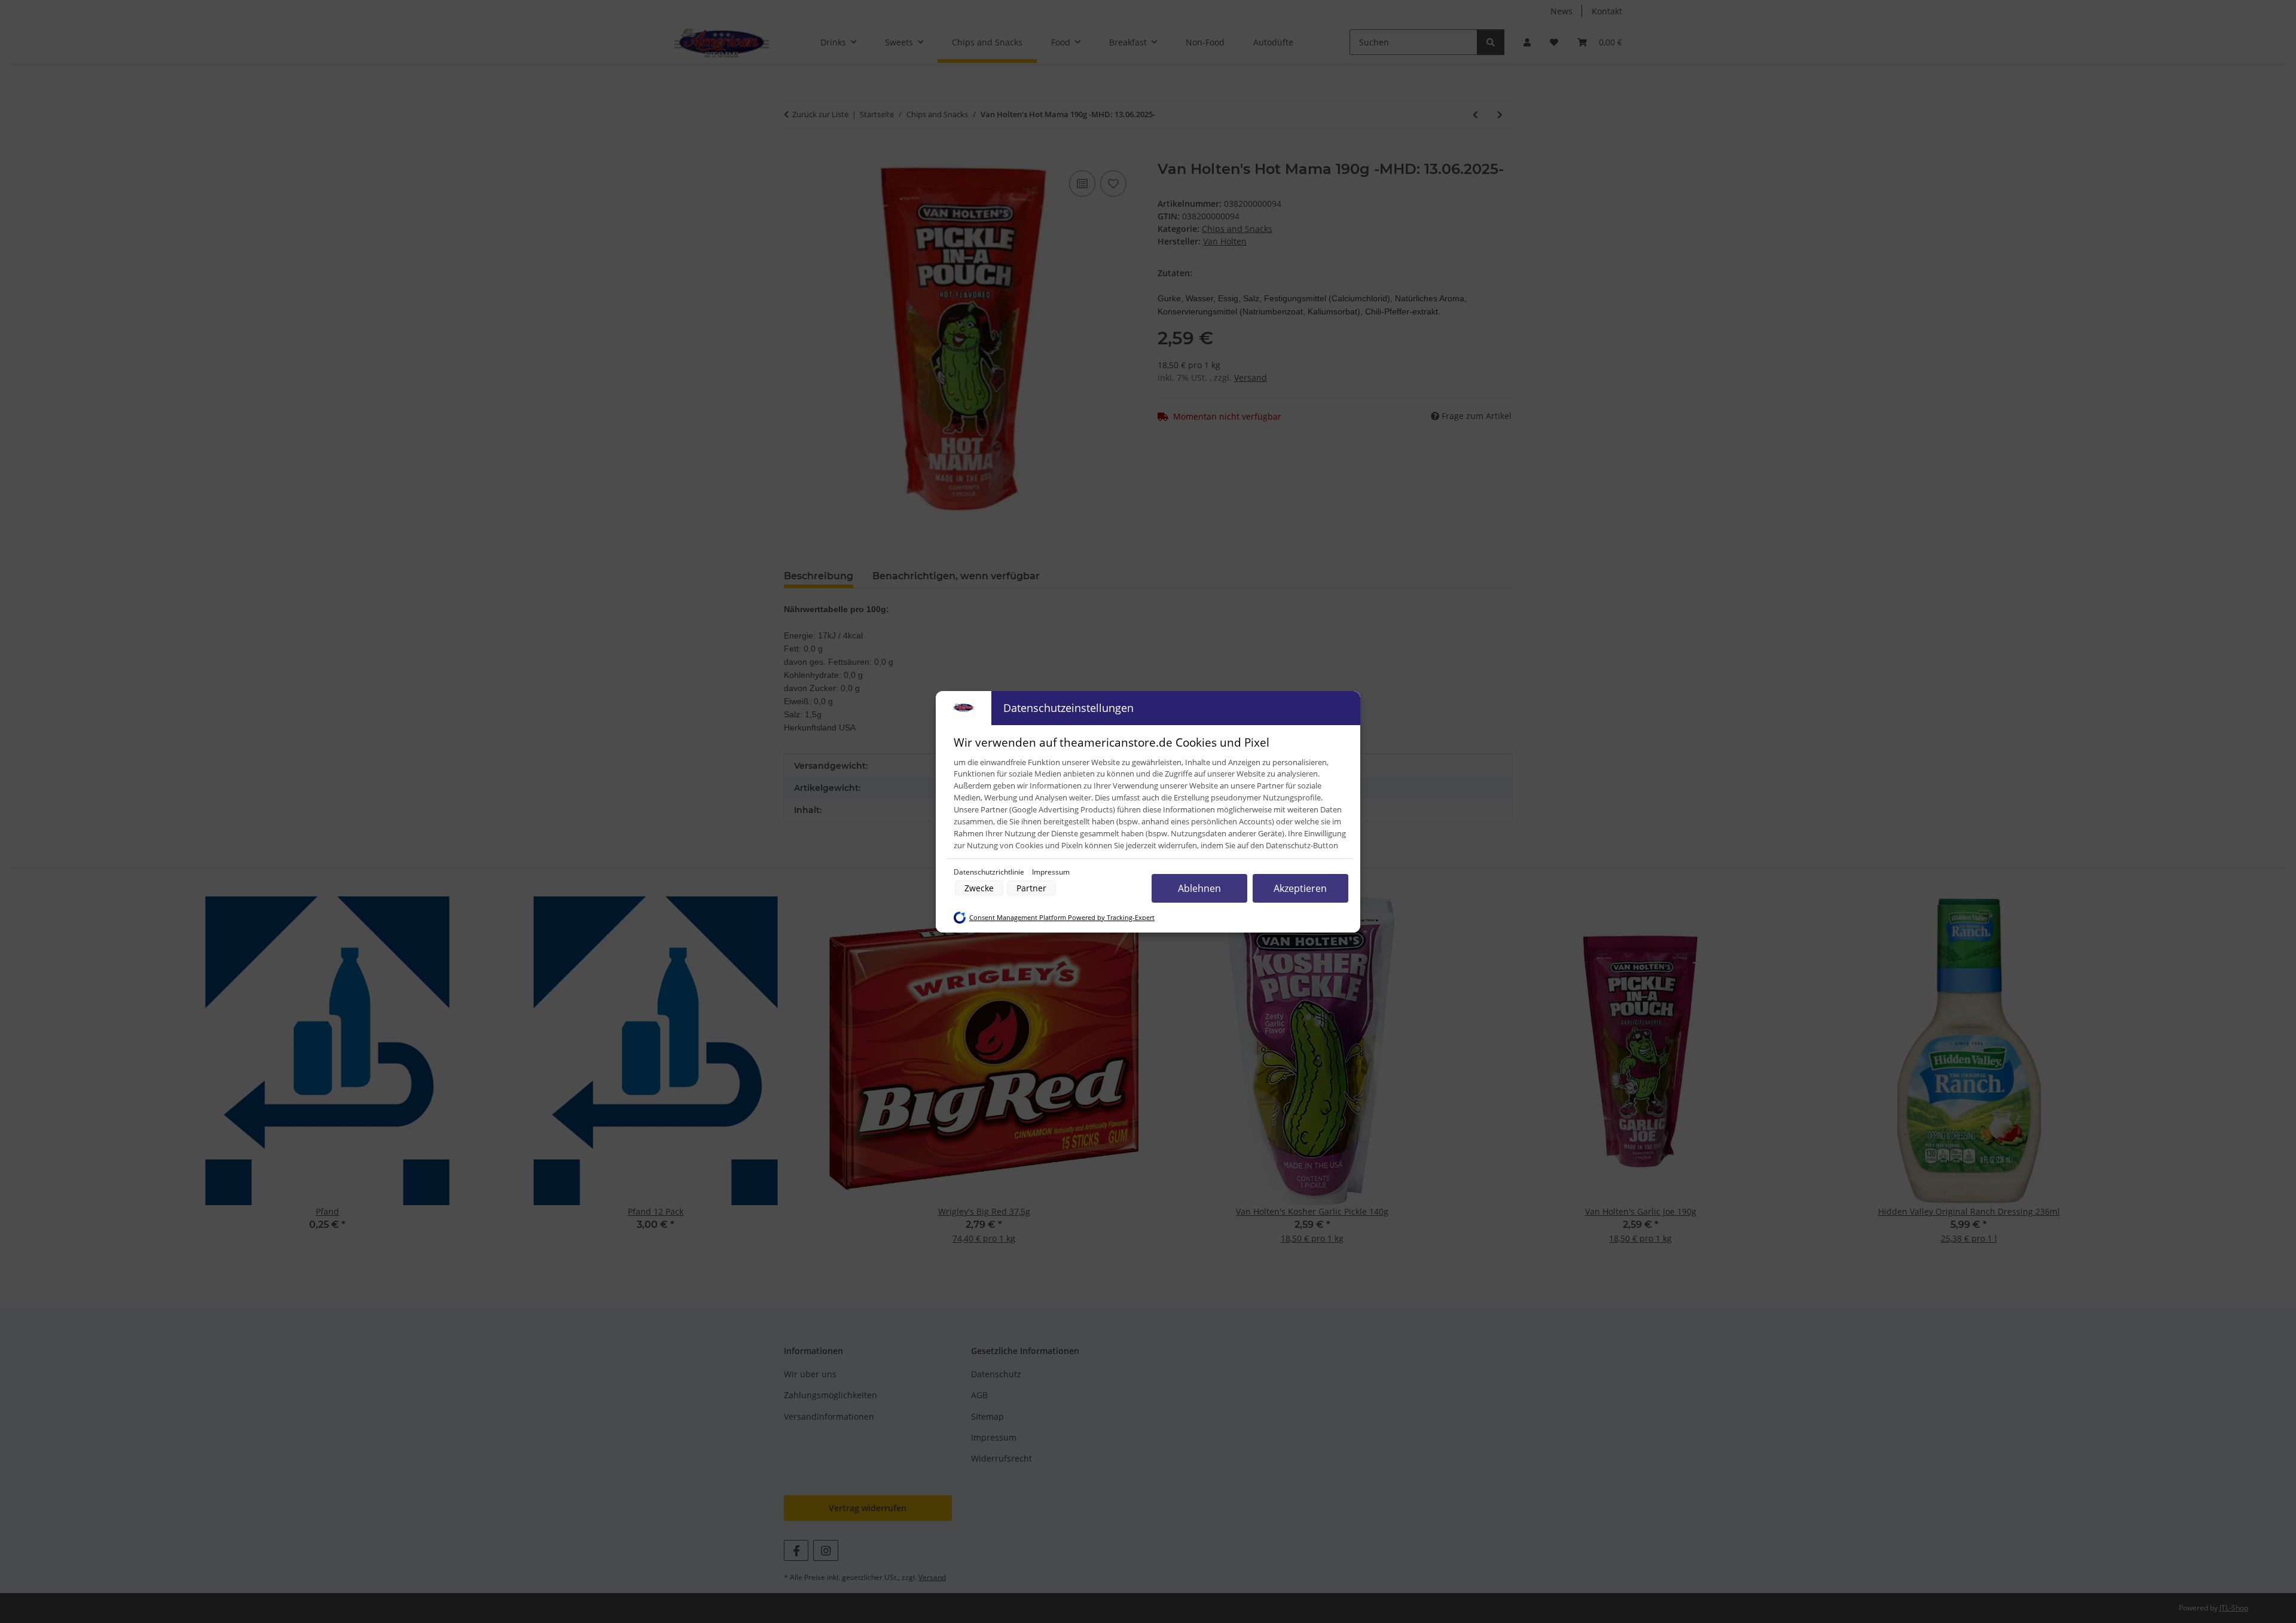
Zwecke (979, 888)
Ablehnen (1199, 888)
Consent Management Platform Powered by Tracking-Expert (1062, 918)
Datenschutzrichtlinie (990, 872)
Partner (1031, 888)
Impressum (1051, 872)
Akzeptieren (1300, 888)
